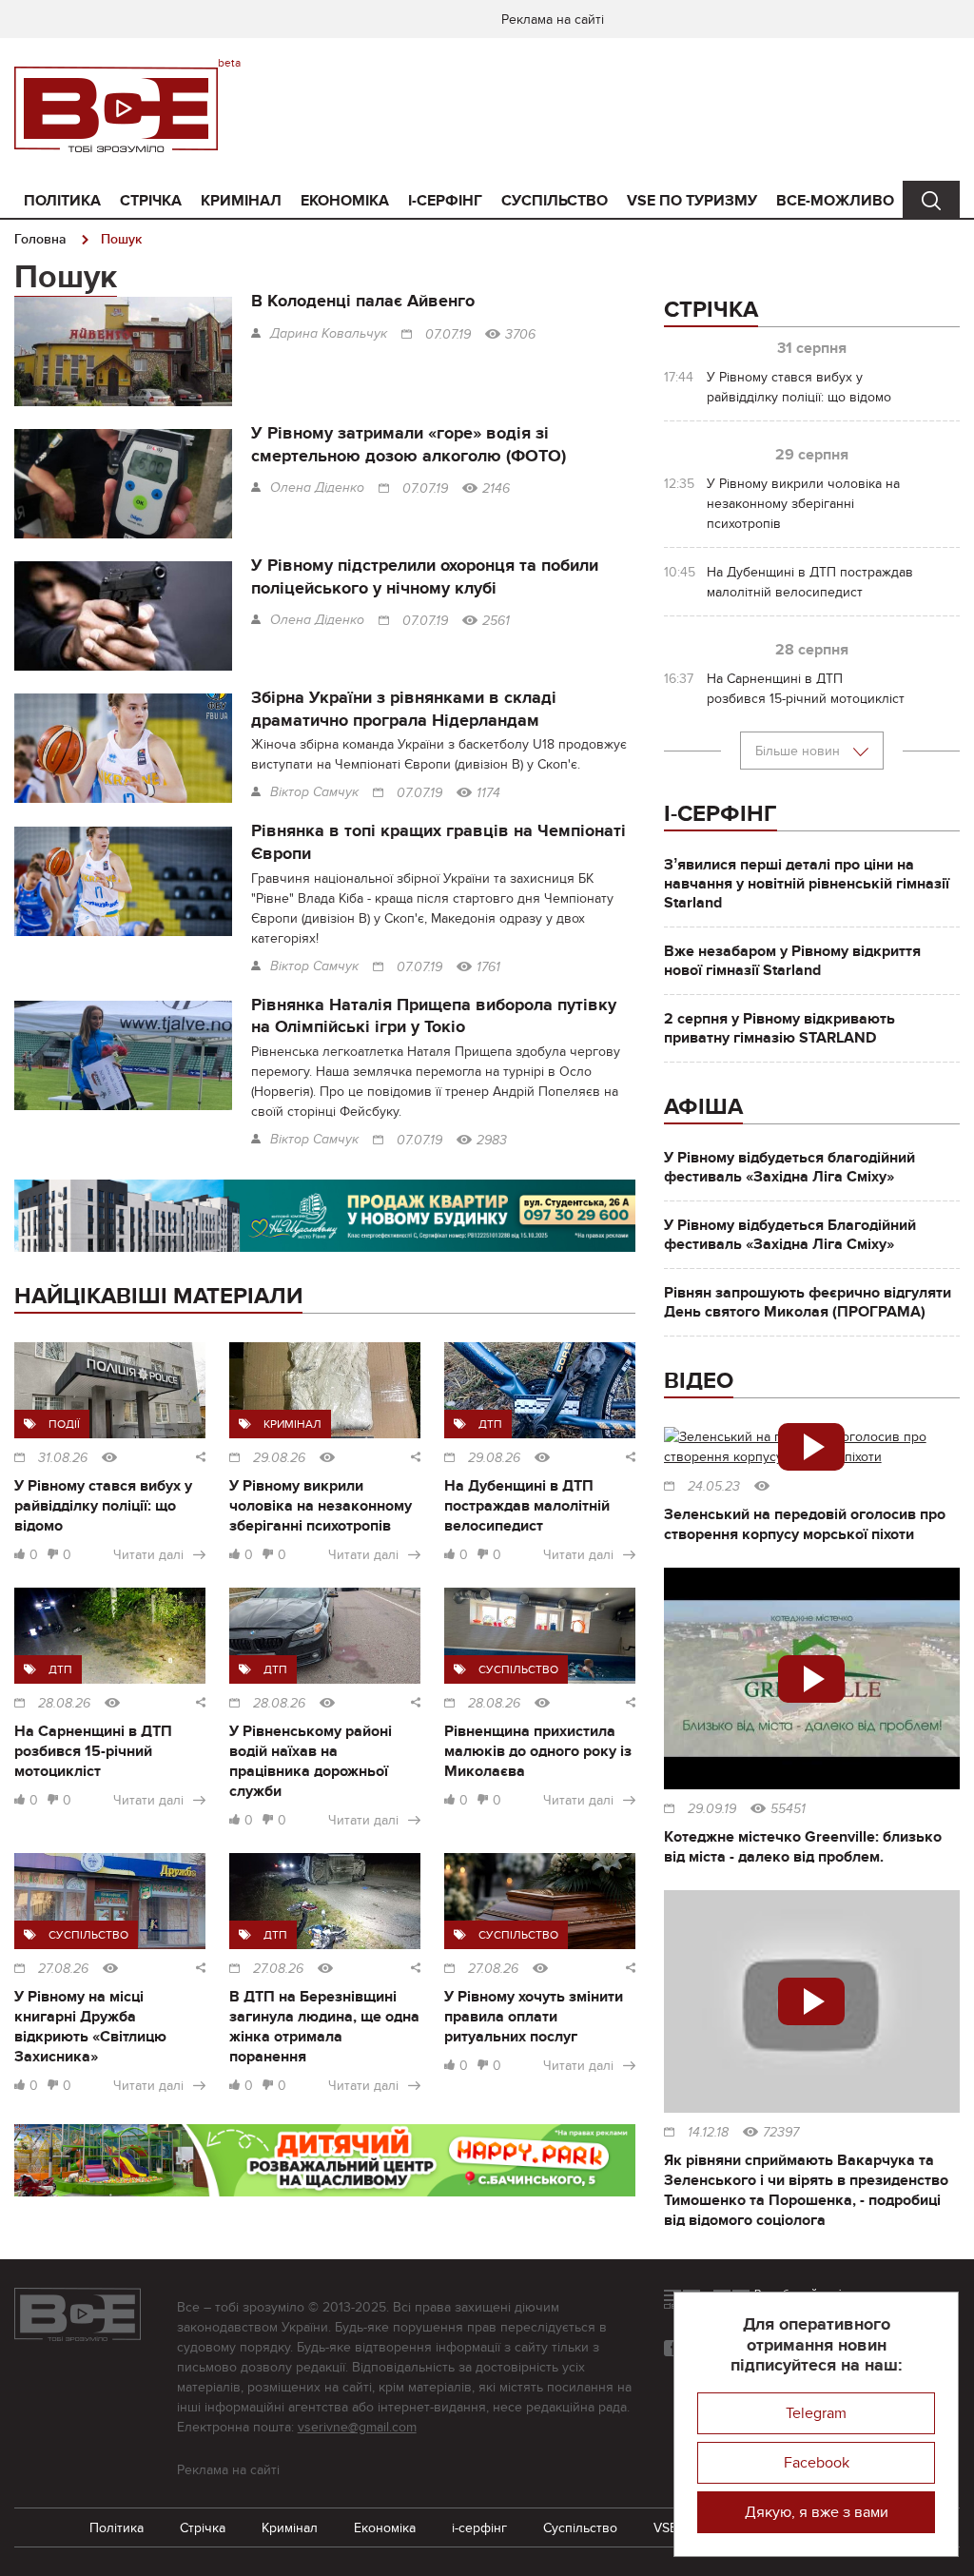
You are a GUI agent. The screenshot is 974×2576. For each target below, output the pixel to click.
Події (64, 1424)
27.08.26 (63, 1969)
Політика (62, 201)
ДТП (490, 1424)
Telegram (816, 2413)
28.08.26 (64, 1704)
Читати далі (148, 1555)
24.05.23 (714, 1487)
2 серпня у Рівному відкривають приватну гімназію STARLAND (779, 1028)
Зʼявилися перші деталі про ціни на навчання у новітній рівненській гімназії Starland (807, 884)
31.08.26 (63, 1458)
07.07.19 (448, 335)
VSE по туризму (692, 201)
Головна (40, 239)
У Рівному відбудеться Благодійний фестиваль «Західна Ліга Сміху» (790, 1235)
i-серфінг (445, 201)
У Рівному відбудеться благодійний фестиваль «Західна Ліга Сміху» (789, 1167)
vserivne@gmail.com (357, 2427)
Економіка (345, 201)
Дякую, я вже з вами (817, 2512)
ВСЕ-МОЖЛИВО (835, 201)
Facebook (817, 2463)
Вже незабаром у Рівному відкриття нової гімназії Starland (792, 961)
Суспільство (555, 201)
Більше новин (799, 751)
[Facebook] (672, 2348)
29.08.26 (279, 1458)
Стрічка (151, 201)
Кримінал (241, 201)
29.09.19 (712, 1809)
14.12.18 (708, 2133)
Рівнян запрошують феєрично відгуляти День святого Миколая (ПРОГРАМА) (808, 1302)
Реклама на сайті (553, 20)
